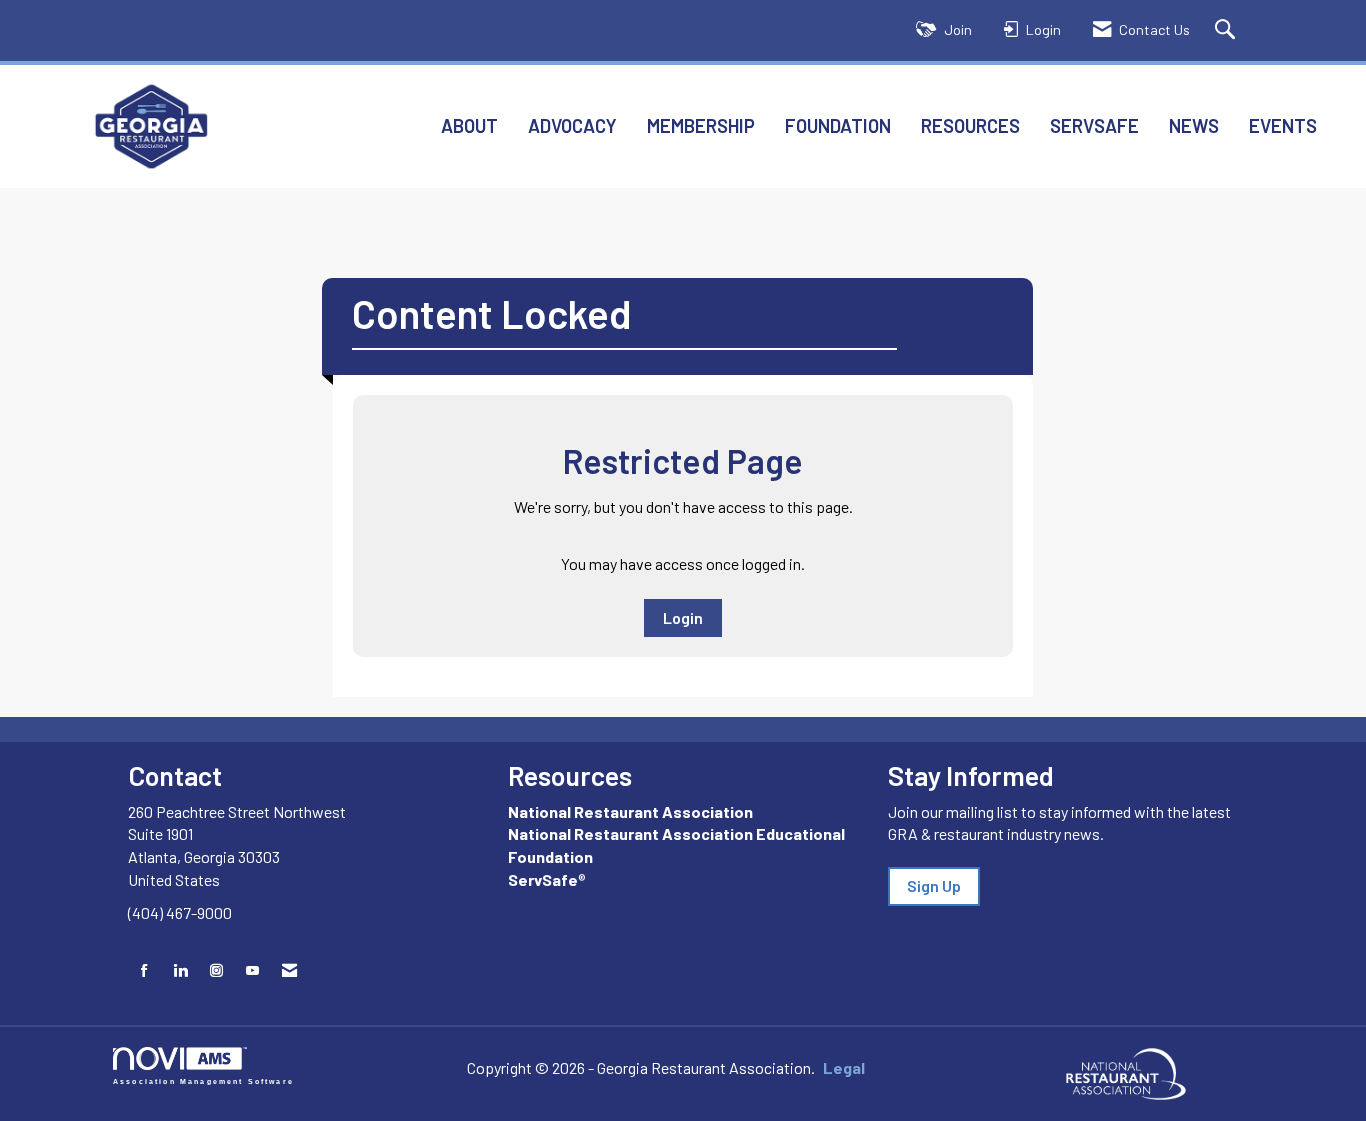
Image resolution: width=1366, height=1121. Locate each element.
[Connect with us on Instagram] (216, 970)
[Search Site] (1227, 30)
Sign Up (934, 885)
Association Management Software (203, 1080)
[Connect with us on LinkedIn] (180, 970)
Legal (844, 1067)
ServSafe (1094, 125)
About (469, 125)
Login (683, 617)
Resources (970, 125)
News (1194, 125)
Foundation (838, 125)
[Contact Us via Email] (289, 970)
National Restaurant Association (630, 811)
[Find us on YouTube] (252, 970)
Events (1283, 125)
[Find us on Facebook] (144, 970)
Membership (701, 125)
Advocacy (572, 125)
